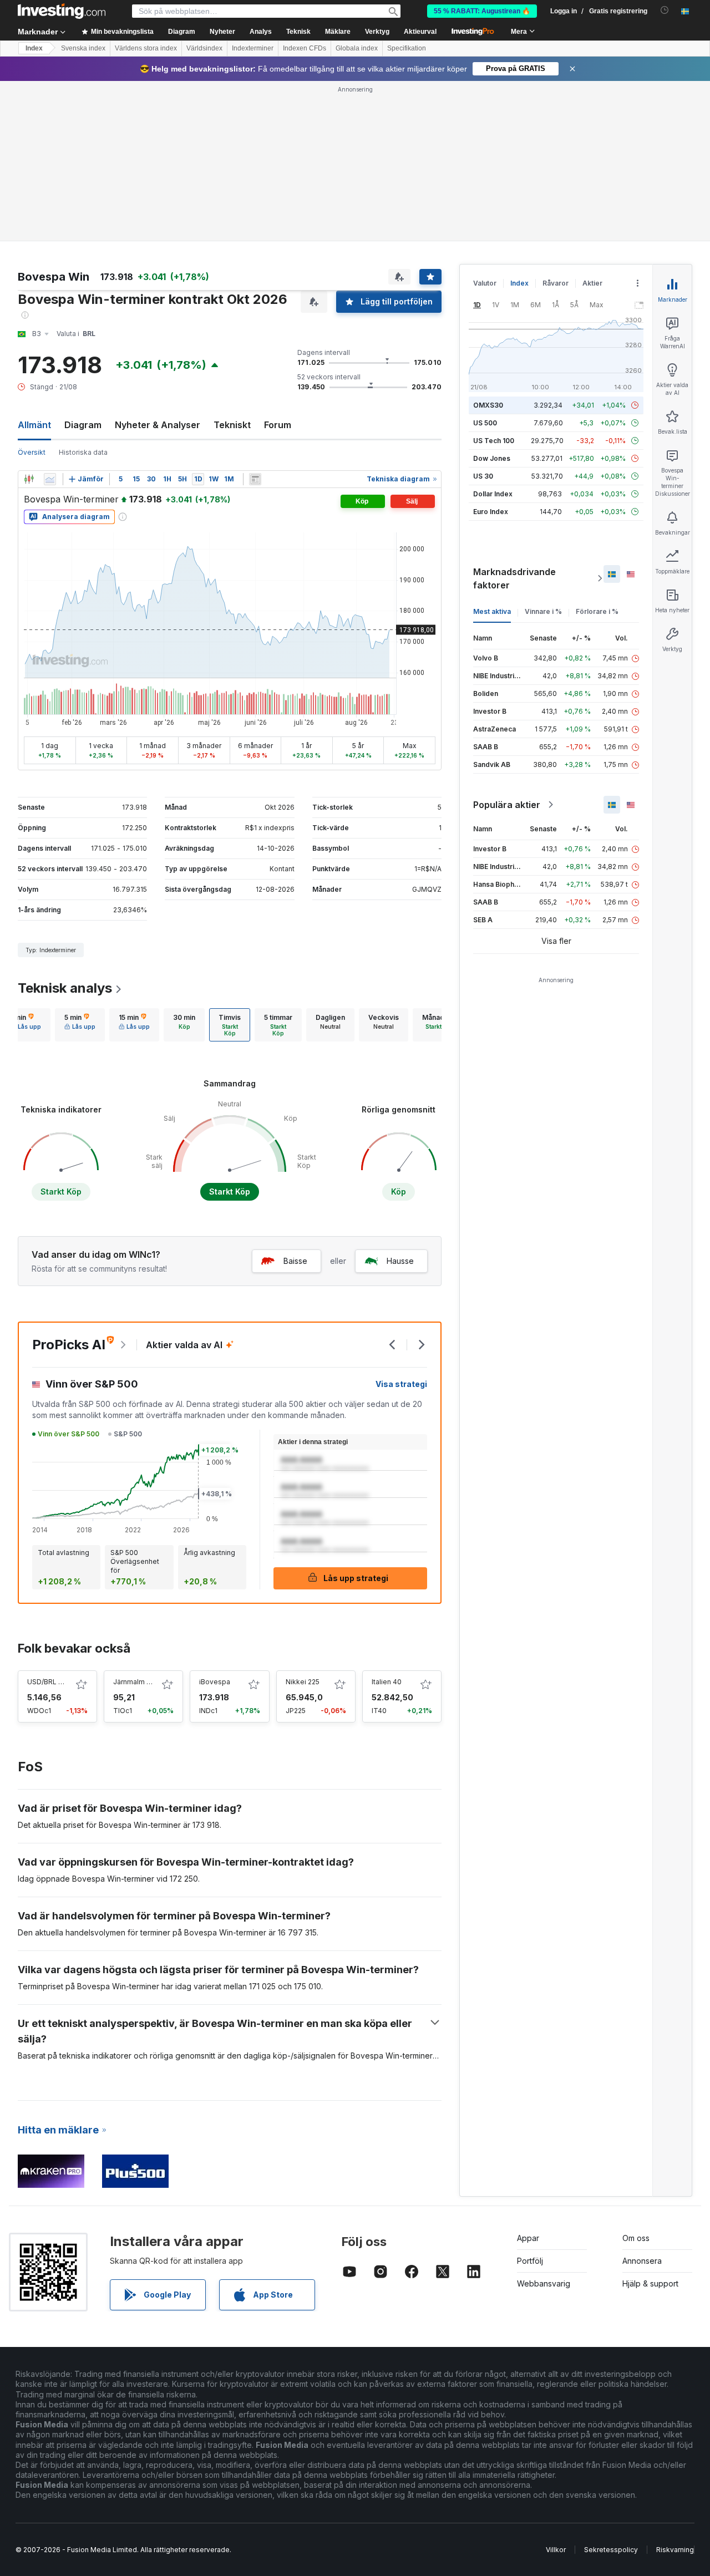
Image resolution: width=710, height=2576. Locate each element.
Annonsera (642, 2261)
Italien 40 (387, 1682)
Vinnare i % (543, 611)
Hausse (400, 1261)
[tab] (26, 1025)
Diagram (83, 425)
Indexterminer (253, 48)
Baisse (295, 1261)
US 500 (485, 423)
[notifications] (665, 10)
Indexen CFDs (305, 48)
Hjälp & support (650, 2283)
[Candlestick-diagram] (29, 479)
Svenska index (83, 48)
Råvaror (556, 283)
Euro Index (491, 512)
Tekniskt (232, 425)
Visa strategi (401, 1384)
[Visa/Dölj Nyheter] (255, 479)
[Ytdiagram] (50, 479)
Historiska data (83, 452)
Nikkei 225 (303, 1682)
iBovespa (215, 1682)
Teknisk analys (65, 988)
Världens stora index (146, 48)
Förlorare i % (597, 611)
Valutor (485, 283)
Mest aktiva (492, 611)
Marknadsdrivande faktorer (514, 578)
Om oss (636, 2238)
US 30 (483, 476)
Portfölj (530, 2261)
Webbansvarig (544, 2283)
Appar (528, 2238)
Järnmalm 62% (137, 1682)
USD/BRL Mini (49, 1682)
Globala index (357, 48)
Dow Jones (492, 458)
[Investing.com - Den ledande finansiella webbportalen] (62, 11)
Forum (278, 425)
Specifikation (407, 48)
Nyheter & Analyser (158, 425)
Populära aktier (507, 805)
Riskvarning (675, 2550)
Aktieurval (420, 32)
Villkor (556, 2550)
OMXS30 (488, 405)
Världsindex (204, 48)
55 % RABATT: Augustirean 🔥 (482, 11)
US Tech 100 (494, 441)
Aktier (592, 283)
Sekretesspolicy (611, 2550)
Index (34, 48)
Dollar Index (493, 494)
